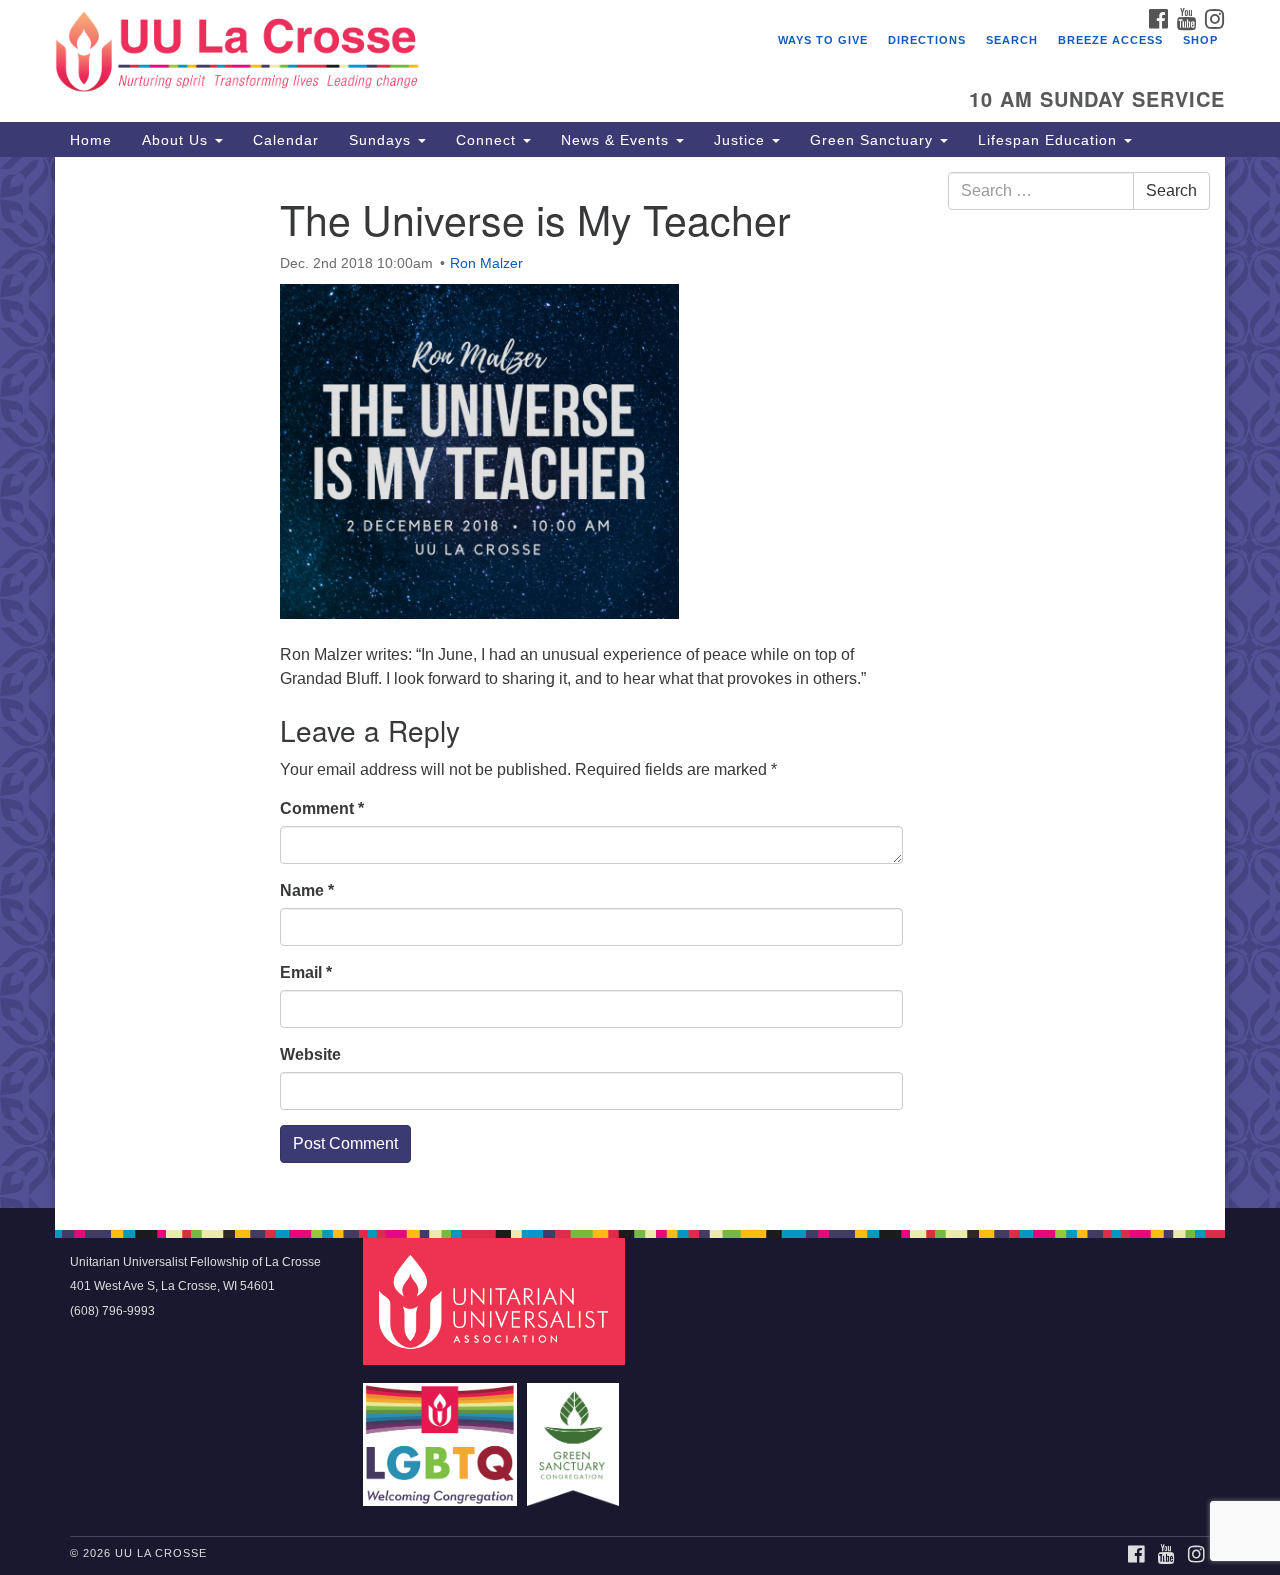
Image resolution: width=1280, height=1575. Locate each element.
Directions (927, 40)
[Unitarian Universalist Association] (497, 1300)
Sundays (382, 140)
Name (307, 890)
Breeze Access (1110, 40)
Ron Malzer (486, 263)
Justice (742, 140)
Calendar (286, 140)
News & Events (617, 140)
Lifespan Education (1050, 140)
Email (306, 972)
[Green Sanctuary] (575, 1434)
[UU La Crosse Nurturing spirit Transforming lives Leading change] (396, 55)
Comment (322, 808)
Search (1012, 40)
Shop (1200, 40)
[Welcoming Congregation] (443, 1434)
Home (91, 140)
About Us (177, 140)
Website (310, 1054)
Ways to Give (823, 40)
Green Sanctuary (874, 140)
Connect (488, 140)
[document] (640, 682)
